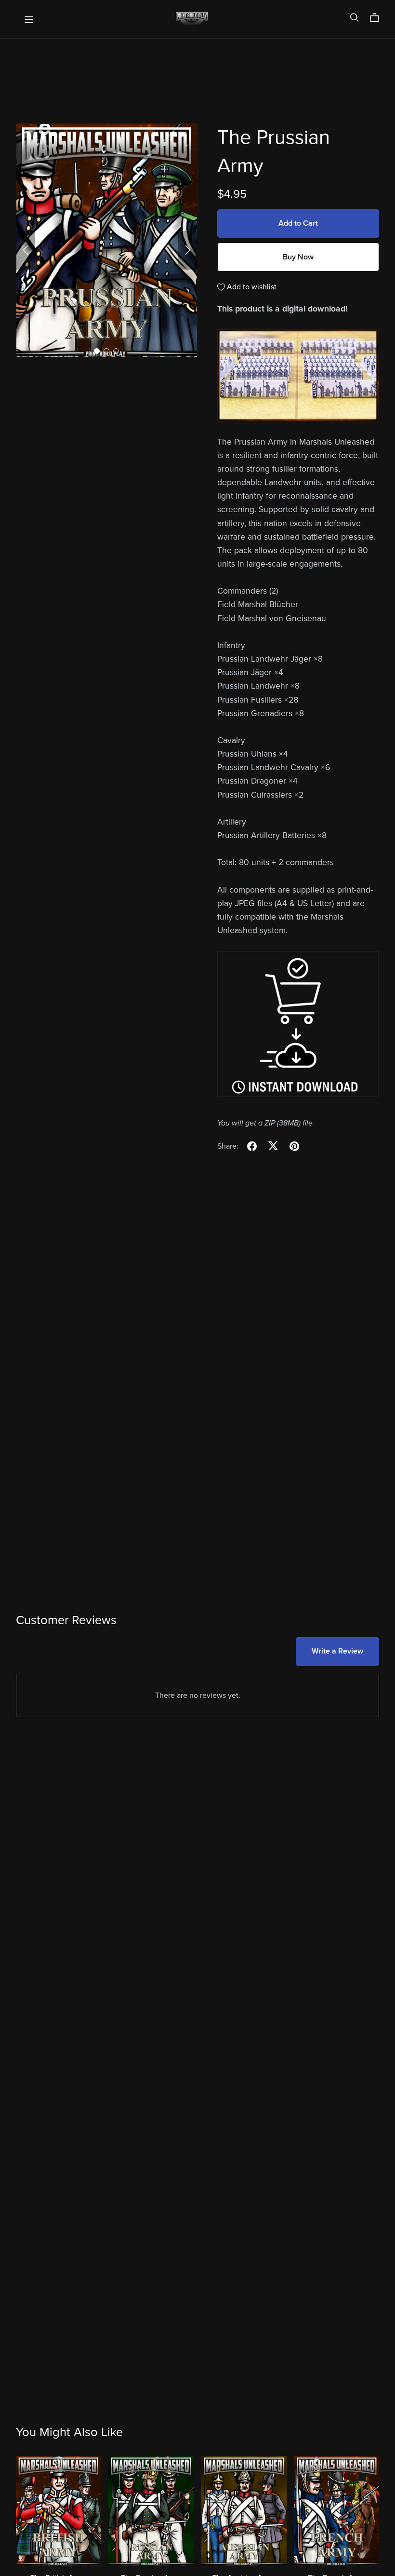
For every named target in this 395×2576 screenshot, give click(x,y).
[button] (26, 250)
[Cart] (378, 18)
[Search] (355, 18)
